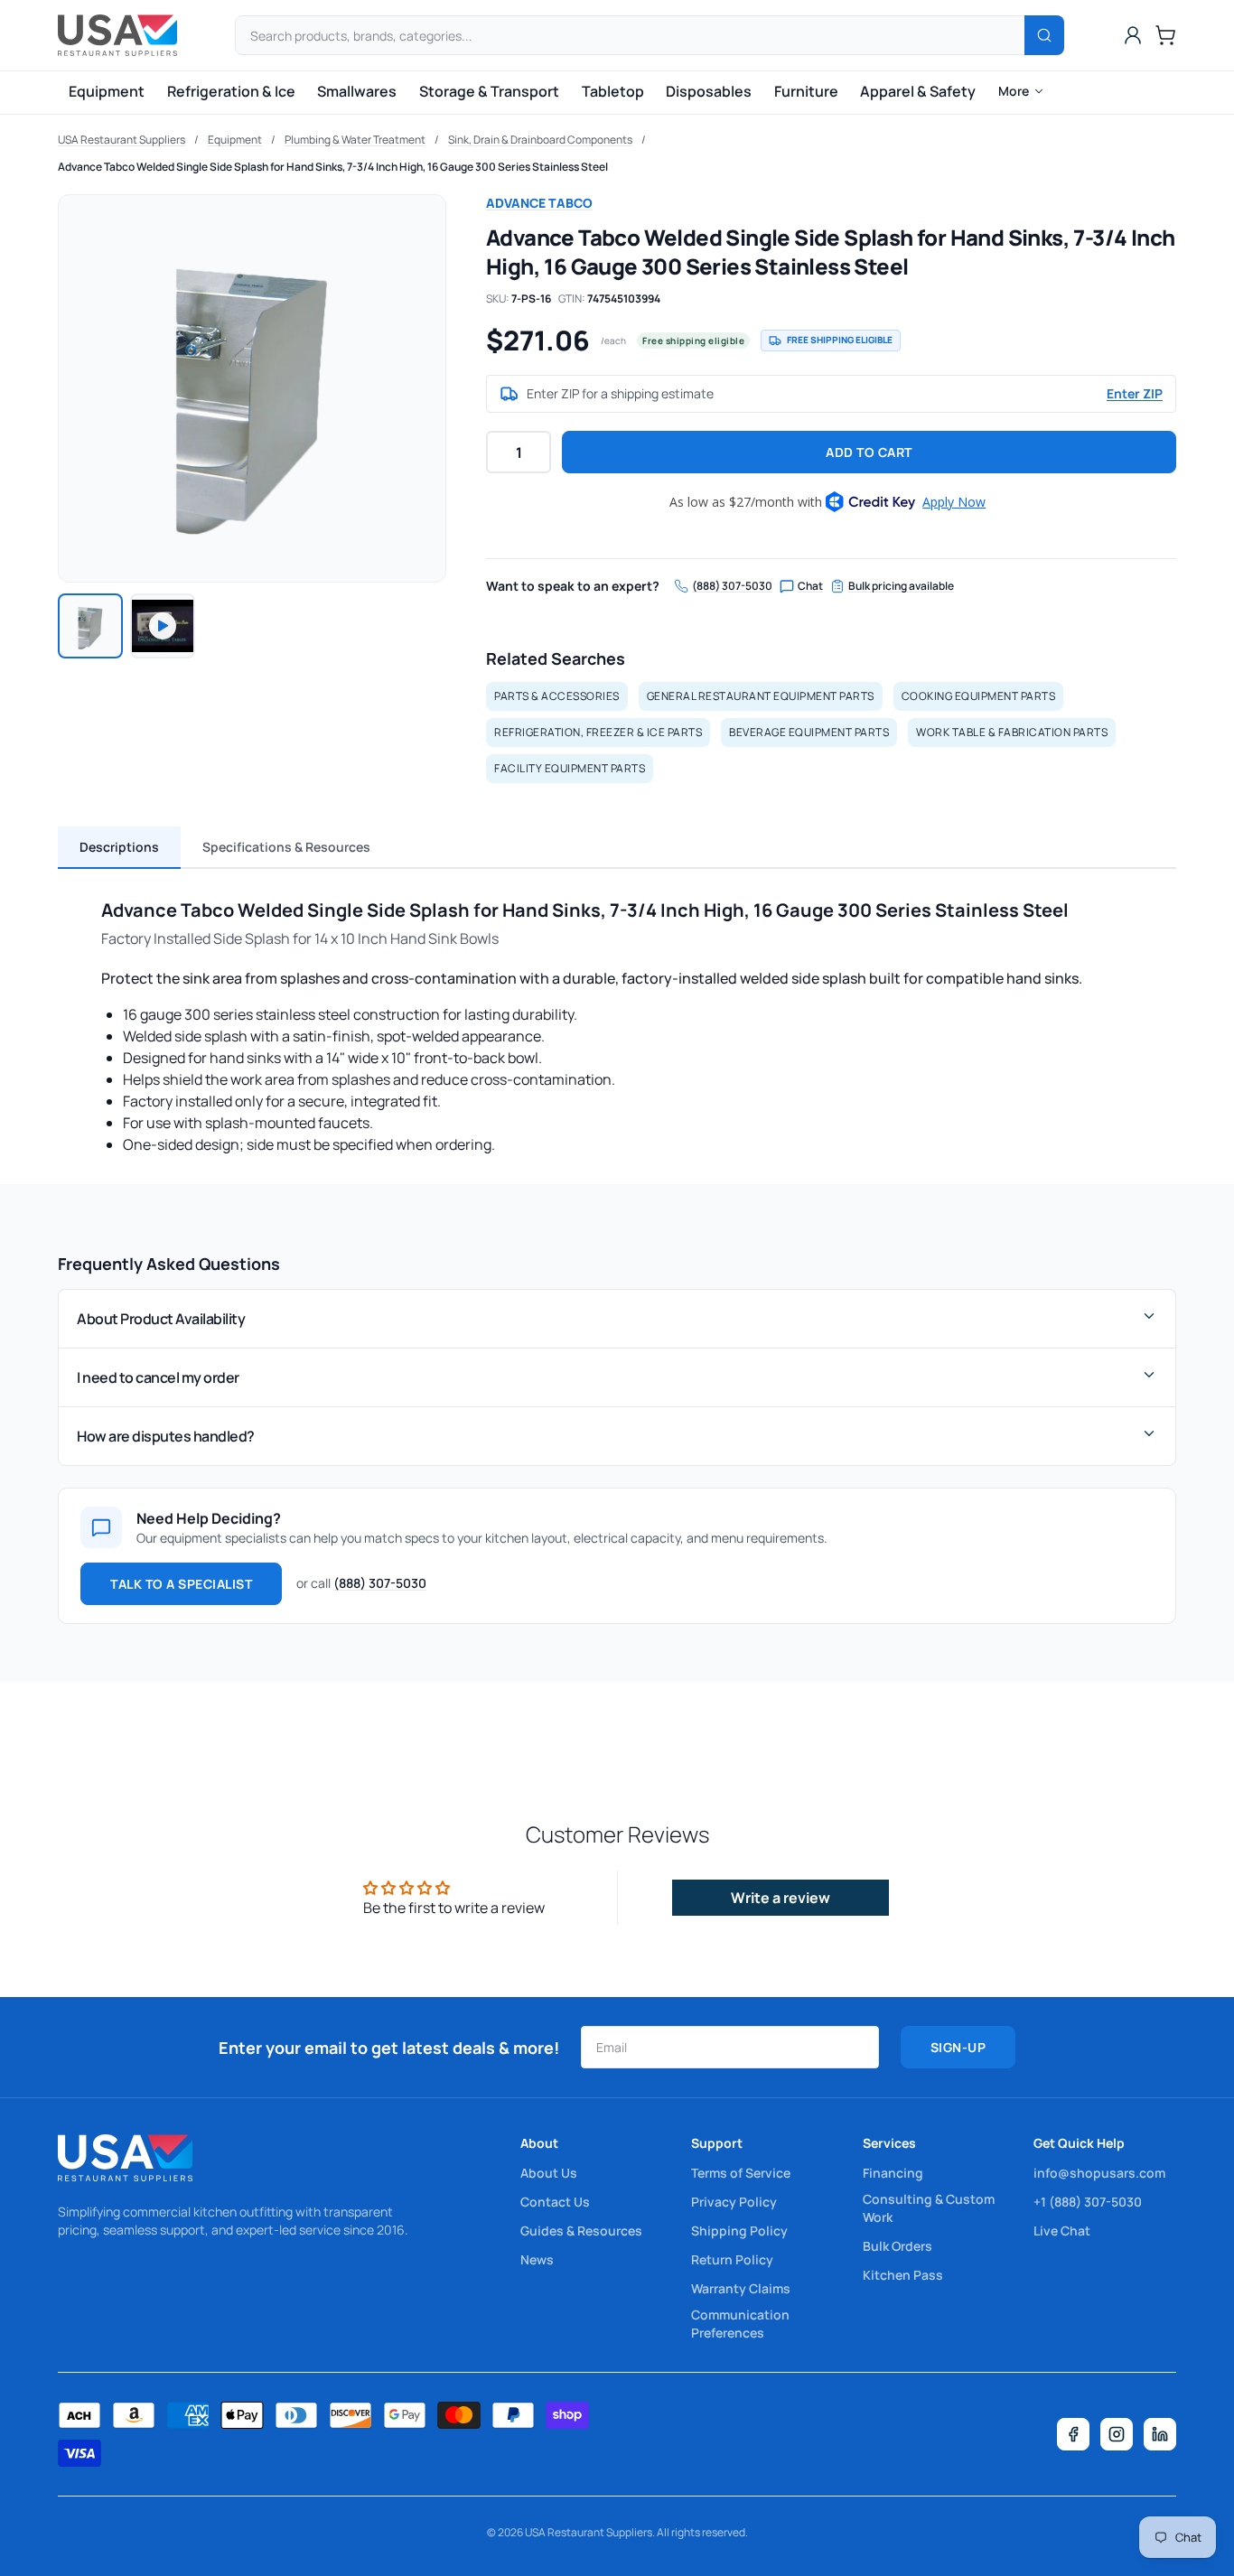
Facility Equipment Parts (570, 768)
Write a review (781, 1898)
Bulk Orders (897, 2246)
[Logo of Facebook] (1073, 2434)
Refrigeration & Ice (231, 91)
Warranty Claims (741, 2288)
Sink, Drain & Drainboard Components (540, 140)
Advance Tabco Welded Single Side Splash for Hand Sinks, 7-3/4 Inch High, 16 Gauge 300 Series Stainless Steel (333, 167)
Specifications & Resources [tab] (286, 847)
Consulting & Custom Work (929, 2208)
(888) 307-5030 (732, 586)
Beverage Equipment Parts (809, 732)
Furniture (806, 91)
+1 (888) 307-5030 (1088, 2202)
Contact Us (555, 2202)
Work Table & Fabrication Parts (1012, 732)
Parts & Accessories (557, 696)
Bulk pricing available (901, 586)
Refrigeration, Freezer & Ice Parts (598, 732)
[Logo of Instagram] (1117, 2434)
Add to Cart (869, 452)
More (1014, 91)
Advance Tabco (539, 203)
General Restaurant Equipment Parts (761, 696)
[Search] (1044, 35)
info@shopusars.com (1099, 2173)
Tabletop (613, 91)
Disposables (709, 91)
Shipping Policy (739, 2231)
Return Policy (732, 2259)
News (537, 2259)
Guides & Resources (581, 2231)
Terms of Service (741, 2173)
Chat (810, 586)
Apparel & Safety (918, 91)
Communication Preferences (740, 2324)
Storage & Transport (489, 91)
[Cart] (1165, 35)
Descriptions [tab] (119, 847)
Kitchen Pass (903, 2275)
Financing (893, 2173)
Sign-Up (958, 2047)
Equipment (107, 91)
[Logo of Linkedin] (1160, 2434)
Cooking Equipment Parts (979, 696)
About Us (549, 2173)
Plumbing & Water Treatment (355, 140)
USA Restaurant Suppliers (122, 140)
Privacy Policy (734, 2202)
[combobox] (650, 35)
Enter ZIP (1135, 393)
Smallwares (357, 91)
